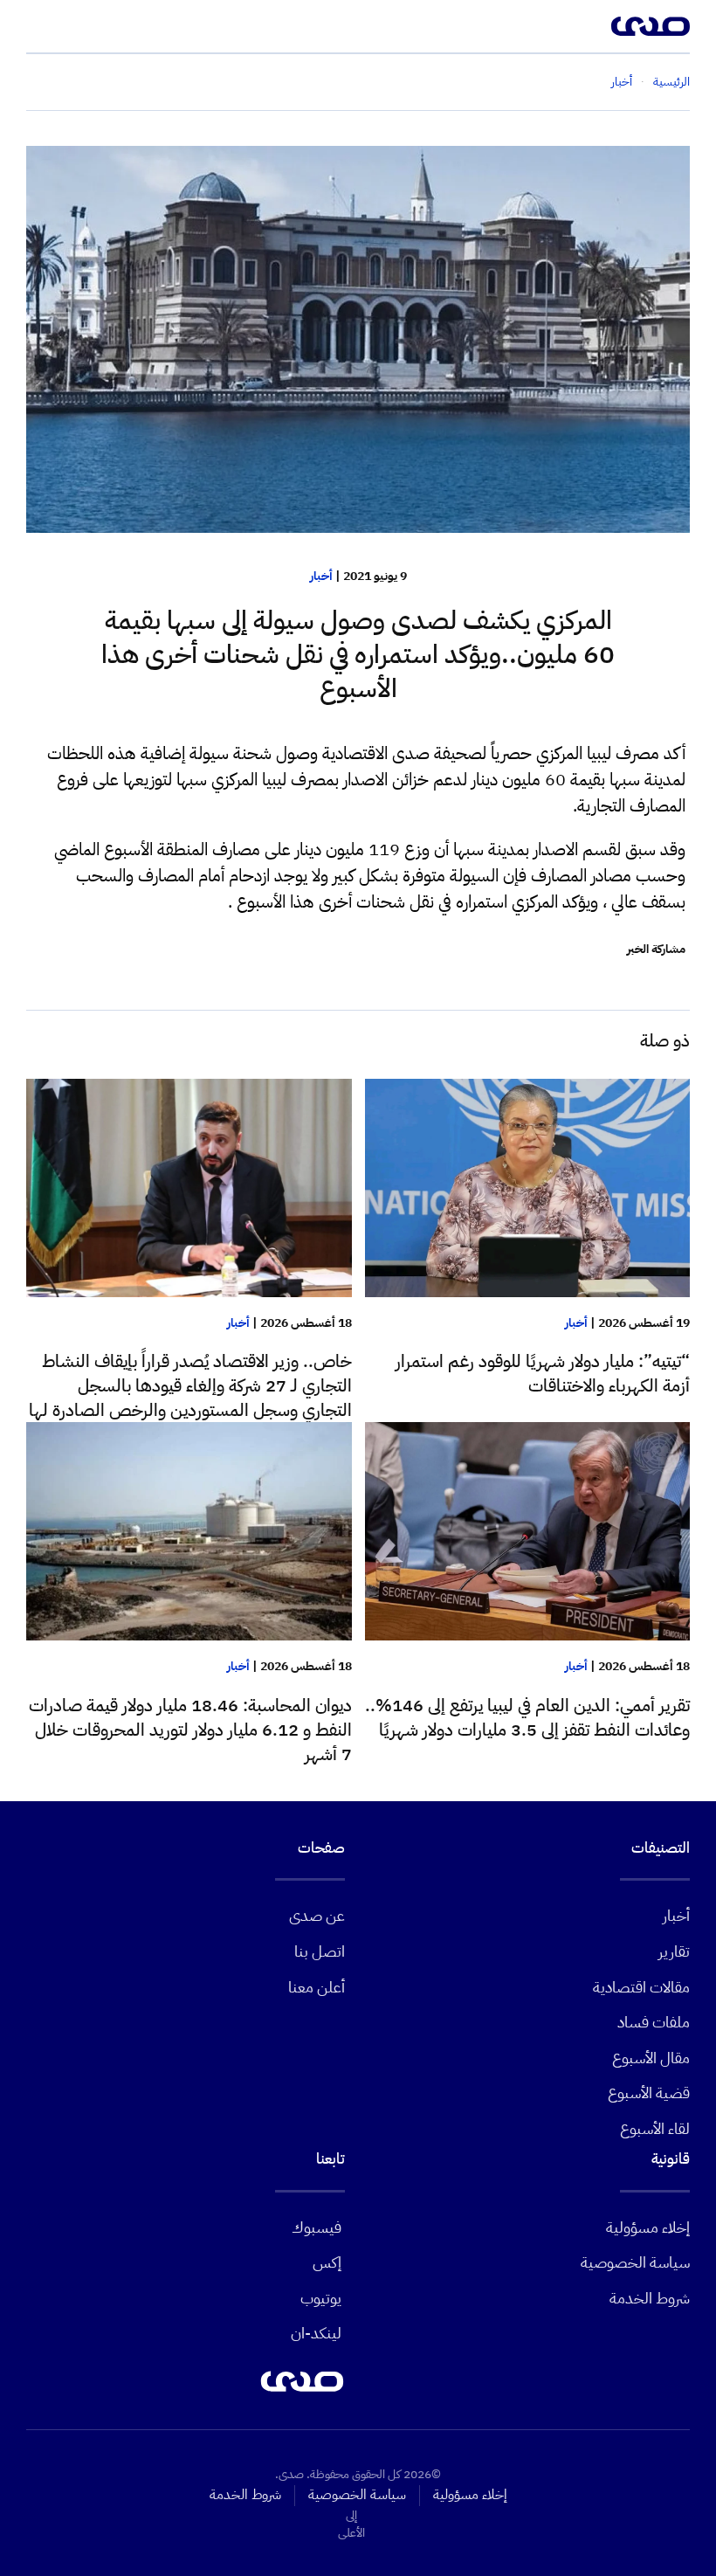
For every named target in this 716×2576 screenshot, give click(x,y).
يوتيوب (321, 2298)
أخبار (321, 576)
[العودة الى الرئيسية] (651, 26)
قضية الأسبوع (649, 2093)
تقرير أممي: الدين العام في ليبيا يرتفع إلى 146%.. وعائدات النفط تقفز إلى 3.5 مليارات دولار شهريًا (527, 1717)
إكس (327, 2262)
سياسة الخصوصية (635, 2262)
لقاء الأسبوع (655, 2128)
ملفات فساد (654, 2022)
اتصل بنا (320, 1951)
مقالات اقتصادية (641, 1987)
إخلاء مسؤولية (648, 2227)
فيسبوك (317, 2227)
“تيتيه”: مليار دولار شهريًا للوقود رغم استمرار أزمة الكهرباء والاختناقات (543, 1373)
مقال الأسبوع (651, 2058)
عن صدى (317, 1915)
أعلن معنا (317, 1987)
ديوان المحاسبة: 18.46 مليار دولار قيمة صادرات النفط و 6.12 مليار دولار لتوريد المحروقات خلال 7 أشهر (190, 1730)
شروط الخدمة (650, 2298)
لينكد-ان (316, 2333)
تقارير (674, 1951)
